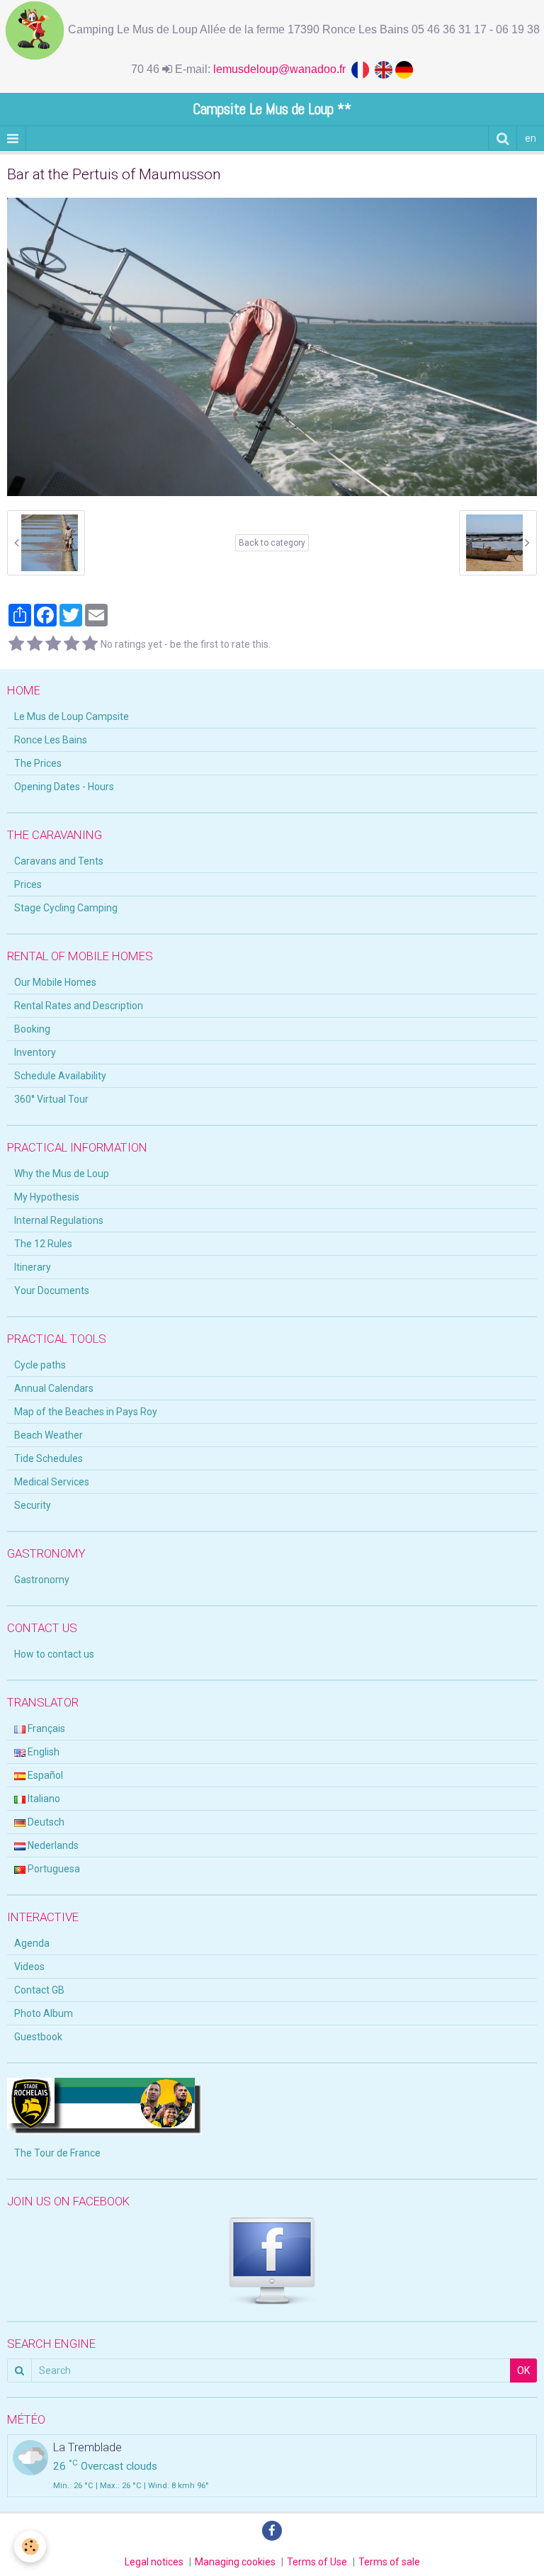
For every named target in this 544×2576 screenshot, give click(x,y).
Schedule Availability (60, 1076)
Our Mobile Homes (55, 982)
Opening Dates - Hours (64, 787)
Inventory (35, 1052)
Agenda (32, 1943)
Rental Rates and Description (79, 1006)
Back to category (272, 543)
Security (33, 1505)
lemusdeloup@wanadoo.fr (282, 69)
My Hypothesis (47, 1197)
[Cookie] (30, 2547)
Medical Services (52, 1482)
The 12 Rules (43, 1244)
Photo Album (44, 2013)
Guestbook (38, 2037)
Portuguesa (53, 1869)
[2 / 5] (35, 644)
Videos (29, 1967)
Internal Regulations (59, 1220)
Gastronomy (42, 1580)
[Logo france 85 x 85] (363, 69)
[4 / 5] (72, 644)
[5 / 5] (90, 644)
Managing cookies (235, 2562)
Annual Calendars (54, 1388)
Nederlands (52, 1845)
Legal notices (154, 2562)
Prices (28, 884)
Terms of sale (389, 2562)
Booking (32, 1029)
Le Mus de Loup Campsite (72, 716)
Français (45, 1728)
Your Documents (52, 1290)
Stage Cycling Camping (66, 908)
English (42, 1752)
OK (523, 2370)
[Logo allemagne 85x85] (404, 69)
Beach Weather (49, 1435)
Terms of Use (317, 2562)
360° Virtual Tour (51, 1099)
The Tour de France (57, 2153)
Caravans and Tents (59, 861)
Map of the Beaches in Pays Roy (86, 1412)
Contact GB (39, 1990)
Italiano (43, 1799)
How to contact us (54, 1654)
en (531, 138)
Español (44, 1775)
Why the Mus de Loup (62, 1174)
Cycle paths (40, 1365)
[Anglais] (385, 69)
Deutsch (45, 1822)
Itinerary (33, 1267)
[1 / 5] (16, 644)
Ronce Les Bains (51, 740)
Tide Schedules (49, 1458)
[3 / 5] (53, 644)
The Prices (38, 763)
